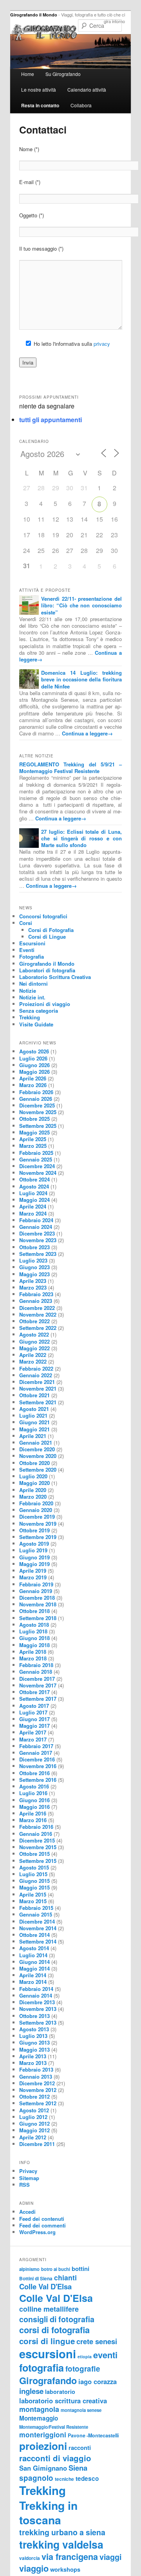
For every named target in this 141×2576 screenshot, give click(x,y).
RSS (24, 2185)
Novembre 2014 (38, 1928)
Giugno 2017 (34, 1719)
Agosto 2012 (34, 2110)
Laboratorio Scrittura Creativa (55, 977)
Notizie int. (32, 997)
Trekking (30, 1017)
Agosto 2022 (34, 1334)
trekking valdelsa (61, 2544)
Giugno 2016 (34, 1800)
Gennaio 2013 (36, 2077)
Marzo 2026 (33, 1085)
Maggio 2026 (34, 1072)
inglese (31, 2391)
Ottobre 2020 (34, 1463)
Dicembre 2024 (37, 1166)
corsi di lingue (47, 2341)
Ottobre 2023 (34, 1247)
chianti (65, 2277)
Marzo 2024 (33, 1213)
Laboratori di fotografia (47, 970)
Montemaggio (39, 2418)
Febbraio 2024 (36, 1220)
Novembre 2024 (38, 1173)
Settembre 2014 (38, 1941)
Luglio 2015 (33, 1874)
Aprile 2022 (33, 1355)
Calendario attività (87, 89)
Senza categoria (39, 1011)
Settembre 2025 (38, 1126)
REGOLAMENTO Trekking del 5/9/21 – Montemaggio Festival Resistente (70, 768)
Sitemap (29, 2178)
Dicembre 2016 (37, 1759)
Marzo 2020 (33, 1497)
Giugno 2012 (34, 2123)
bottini (80, 2269)
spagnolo (36, 2478)
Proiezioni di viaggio (45, 1004)
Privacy (28, 2171)
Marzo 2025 (33, 1146)
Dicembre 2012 (37, 2083)
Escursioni (32, 943)
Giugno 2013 (34, 2042)
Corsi (26, 923)
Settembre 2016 (38, 1780)
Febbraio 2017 (36, 1746)
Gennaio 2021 (36, 1442)
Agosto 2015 (34, 1867)
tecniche (64, 2479)
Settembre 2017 (38, 1699)
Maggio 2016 (34, 1807)
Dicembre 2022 (37, 1308)
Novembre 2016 (38, 1766)
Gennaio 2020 (36, 1510)
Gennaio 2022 (36, 1375)
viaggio (34, 2568)
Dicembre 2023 (37, 1233)
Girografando (48, 2380)
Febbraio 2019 (36, 1584)
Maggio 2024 (34, 1200)
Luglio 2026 (33, 1058)
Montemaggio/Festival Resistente (54, 2427)
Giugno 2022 (34, 1341)
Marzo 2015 (33, 1901)
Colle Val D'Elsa (45, 2286)
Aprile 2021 (33, 1436)
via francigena (70, 2557)
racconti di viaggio (55, 2458)
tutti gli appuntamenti (51, 420)
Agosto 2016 (34, 1786)
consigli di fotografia (57, 2319)
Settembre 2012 (38, 2103)
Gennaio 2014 (36, 1995)
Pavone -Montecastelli (93, 2435)
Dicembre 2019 (37, 1517)
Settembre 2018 (38, 1618)
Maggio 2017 (34, 1726)
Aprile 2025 (33, 1139)
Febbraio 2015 (36, 1908)
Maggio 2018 (34, 1645)
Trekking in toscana (48, 2513)
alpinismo (29, 2269)
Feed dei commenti (42, 2225)
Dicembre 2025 (37, 1105)
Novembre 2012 (38, 2090)
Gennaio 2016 (36, 1834)
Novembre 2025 (38, 1112)
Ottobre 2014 (34, 1935)
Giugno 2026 (34, 1065)
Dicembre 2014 (37, 1921)
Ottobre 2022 (34, 1321)
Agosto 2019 (34, 1544)
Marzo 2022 (33, 1361)
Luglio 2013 (33, 2036)
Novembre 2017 (38, 1685)
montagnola (39, 2409)
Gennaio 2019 (36, 1591)
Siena (78, 2468)
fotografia (42, 2368)
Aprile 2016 (33, 1813)
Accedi (27, 2212)
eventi (105, 2355)
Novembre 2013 (38, 2009)
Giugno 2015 (34, 1881)
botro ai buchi (56, 2269)
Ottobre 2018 (34, 1611)
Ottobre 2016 (34, 1773)
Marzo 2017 (33, 1739)
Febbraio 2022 (36, 1368)
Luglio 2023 (33, 1260)
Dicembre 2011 (37, 2144)
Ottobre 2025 (34, 1119)
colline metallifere (49, 2309)
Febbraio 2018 (36, 1665)
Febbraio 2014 (36, 1989)
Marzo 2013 (33, 2063)
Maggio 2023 (34, 1274)
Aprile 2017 (33, 1732)
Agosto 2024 (34, 1186)
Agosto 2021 (34, 1409)
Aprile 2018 (33, 1652)
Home (28, 74)
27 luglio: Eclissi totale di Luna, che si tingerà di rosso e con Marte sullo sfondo (81, 838)
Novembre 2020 (38, 1456)
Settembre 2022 (38, 1328)
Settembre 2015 (38, 1861)
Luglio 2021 (33, 1415)
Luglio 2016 (33, 1793)
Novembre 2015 (38, 1847)
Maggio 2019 (34, 1564)
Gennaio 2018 (36, 1672)
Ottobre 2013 (34, 2016)
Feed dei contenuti (42, 2219)
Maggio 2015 (34, 1887)
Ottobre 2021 (34, 1395)
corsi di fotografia (54, 2330)
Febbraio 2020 (36, 1503)
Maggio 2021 (34, 1429)
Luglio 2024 (33, 1193)
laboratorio (60, 2392)
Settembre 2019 (38, 1537)
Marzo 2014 (33, 1982)
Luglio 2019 (33, 1550)
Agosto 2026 (34, 1051)
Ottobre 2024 (34, 1179)
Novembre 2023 (38, 1240)
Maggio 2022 (34, 1348)
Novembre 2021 (38, 1388)
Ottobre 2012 (34, 2096)
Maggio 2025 (34, 1132)
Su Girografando (63, 74)
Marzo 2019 (33, 1577)
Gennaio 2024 (36, 1227)
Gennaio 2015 (36, 1914)
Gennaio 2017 (36, 1753)
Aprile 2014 (33, 1975)
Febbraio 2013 (36, 2069)
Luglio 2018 (33, 1631)
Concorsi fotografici (43, 916)
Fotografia (32, 957)
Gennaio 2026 (36, 1099)
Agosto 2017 (34, 1706)
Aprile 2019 (33, 1571)
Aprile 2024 (33, 1206)
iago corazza (98, 2381)
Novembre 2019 (38, 1524)
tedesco (87, 2478)
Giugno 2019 (34, 1557)
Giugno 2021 (34, 1422)
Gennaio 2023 (36, 1301)
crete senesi (97, 2341)
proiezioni (43, 2446)
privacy (102, 344)
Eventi (27, 950)
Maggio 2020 (34, 1483)
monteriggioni (43, 2434)
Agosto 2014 (34, 1948)
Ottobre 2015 (34, 1854)
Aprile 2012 (33, 2137)
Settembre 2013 (38, 2022)
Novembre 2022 (38, 1314)
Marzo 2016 (33, 1820)
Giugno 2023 (34, 1267)
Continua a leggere (87, 733)
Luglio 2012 (33, 2117)
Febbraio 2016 (36, 1827)
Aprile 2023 (33, 1281)
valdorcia (30, 2558)
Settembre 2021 (38, 1402)
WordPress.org (37, 2232)
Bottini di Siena (36, 2279)
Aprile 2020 (33, 1490)
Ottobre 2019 (34, 1530)
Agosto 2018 (34, 1625)
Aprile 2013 (33, 2056)
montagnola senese (81, 2410)
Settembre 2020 (38, 1470)
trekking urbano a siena (62, 2532)
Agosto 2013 (34, 2029)
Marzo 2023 (33, 1287)
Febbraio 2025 (36, 1153)
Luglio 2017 (33, 1712)
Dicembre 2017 (37, 1679)
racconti (80, 2448)
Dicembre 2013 (37, 2002)
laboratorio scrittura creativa (63, 2401)
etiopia (85, 2357)
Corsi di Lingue (47, 937)
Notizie (28, 991)
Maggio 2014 (34, 1968)
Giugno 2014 (34, 1962)
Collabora (81, 105)
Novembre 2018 (38, 1604)
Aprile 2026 (33, 1078)
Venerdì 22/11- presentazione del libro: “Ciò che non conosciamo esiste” (81, 605)
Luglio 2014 (33, 1955)
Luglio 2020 (33, 1476)
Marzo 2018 (33, 1658)
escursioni (48, 2354)
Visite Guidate (36, 1024)
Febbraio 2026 (36, 1092)
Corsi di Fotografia (51, 930)
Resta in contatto (40, 105)
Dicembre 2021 (37, 1382)
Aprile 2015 (33, 1894)
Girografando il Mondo (34, 15)
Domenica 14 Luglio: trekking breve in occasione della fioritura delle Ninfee (81, 679)
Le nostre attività (39, 89)
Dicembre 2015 (37, 1840)
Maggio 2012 (34, 2130)
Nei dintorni (33, 984)
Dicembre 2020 (37, 1449)
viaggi (110, 2557)
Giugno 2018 (34, 1638)
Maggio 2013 (34, 2049)
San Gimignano (43, 2468)
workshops (65, 2569)
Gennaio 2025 (36, 1159)
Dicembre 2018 (37, 1598)
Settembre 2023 (38, 1254)
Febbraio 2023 (36, 1294)
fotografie (83, 2369)
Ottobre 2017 (34, 1692)
